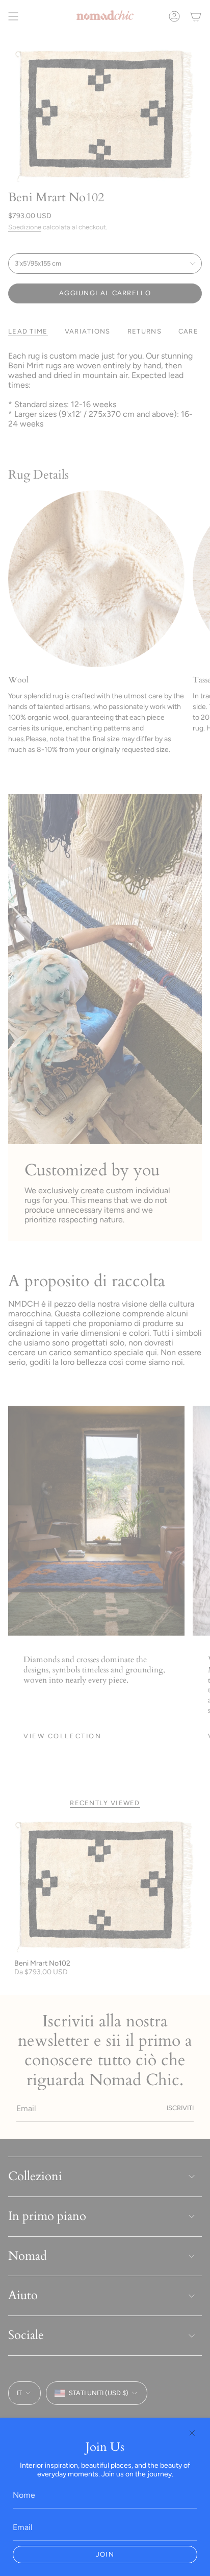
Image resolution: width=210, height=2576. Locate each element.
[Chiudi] (192, 2433)
